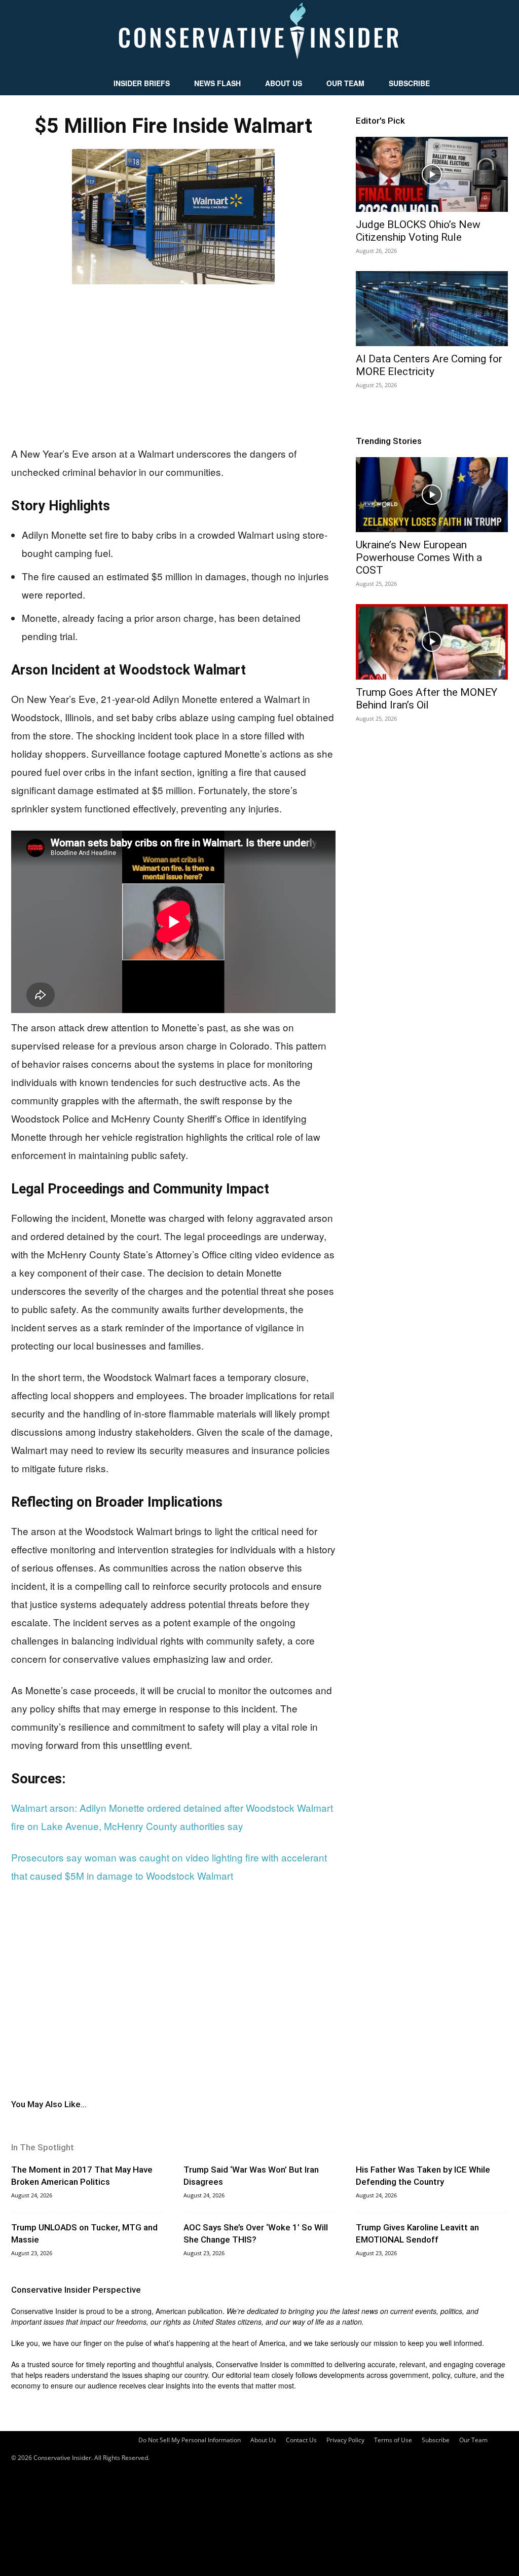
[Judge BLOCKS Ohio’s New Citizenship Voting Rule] (432, 174)
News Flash (217, 83)
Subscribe (409, 83)
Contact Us (301, 2440)
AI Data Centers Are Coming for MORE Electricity (429, 365)
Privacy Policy (345, 2440)
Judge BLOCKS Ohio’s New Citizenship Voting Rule (418, 231)
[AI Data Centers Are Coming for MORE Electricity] (432, 309)
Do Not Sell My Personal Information (190, 2440)
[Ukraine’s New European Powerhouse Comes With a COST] (432, 495)
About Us (284, 83)
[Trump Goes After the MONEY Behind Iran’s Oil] (432, 642)
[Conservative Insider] (259, 35)
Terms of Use (393, 2440)
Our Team (345, 83)
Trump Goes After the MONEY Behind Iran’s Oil (427, 699)
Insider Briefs (142, 83)
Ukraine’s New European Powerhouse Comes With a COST (419, 557)
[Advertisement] (173, 363)
